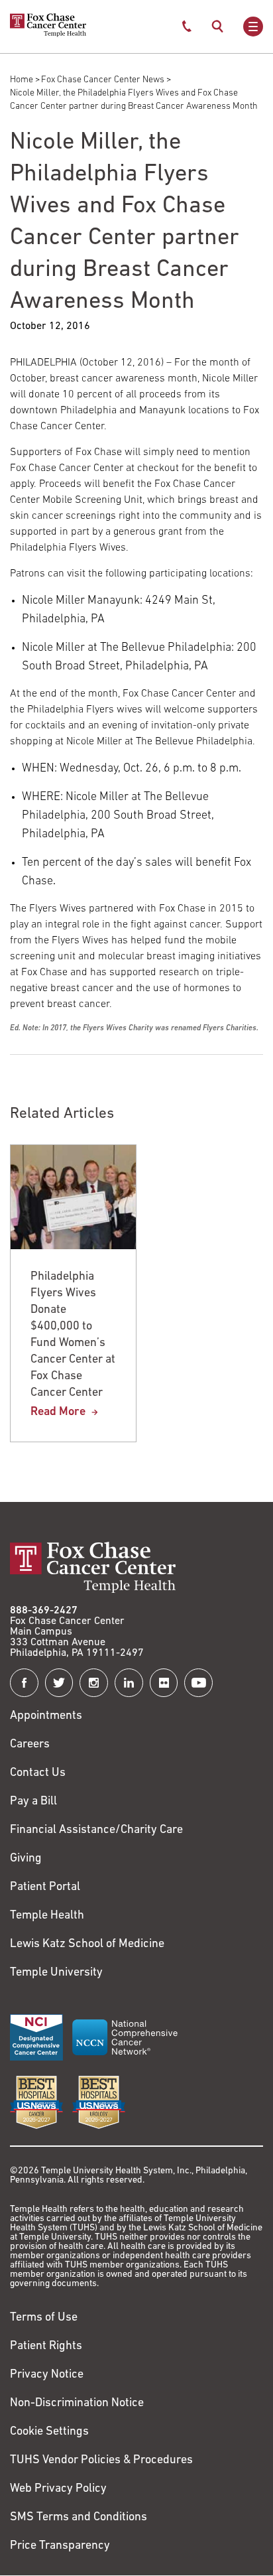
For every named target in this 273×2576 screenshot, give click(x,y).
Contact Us (38, 1773)
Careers (30, 1745)
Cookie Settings (49, 2432)
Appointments (46, 1716)
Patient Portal (45, 1887)
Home (22, 80)
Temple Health (47, 1916)
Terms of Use (44, 2318)
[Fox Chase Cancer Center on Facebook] (24, 1683)
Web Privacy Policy (58, 2489)
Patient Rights (46, 2346)
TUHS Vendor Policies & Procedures (101, 2461)
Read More (58, 1412)
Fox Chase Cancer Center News (103, 80)
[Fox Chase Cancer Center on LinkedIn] (129, 1683)
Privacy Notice (47, 2375)
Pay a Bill (33, 1802)
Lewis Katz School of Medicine (87, 1944)
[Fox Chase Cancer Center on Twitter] (59, 1683)
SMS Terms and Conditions (79, 2518)
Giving (26, 1859)
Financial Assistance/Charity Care (96, 1830)
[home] (48, 34)
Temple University (56, 1973)
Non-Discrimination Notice (77, 2404)
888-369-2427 (44, 1611)
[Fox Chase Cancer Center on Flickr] (164, 1683)
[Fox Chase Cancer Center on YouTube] (198, 1683)
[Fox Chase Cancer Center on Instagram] (94, 1683)
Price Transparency (60, 2546)
